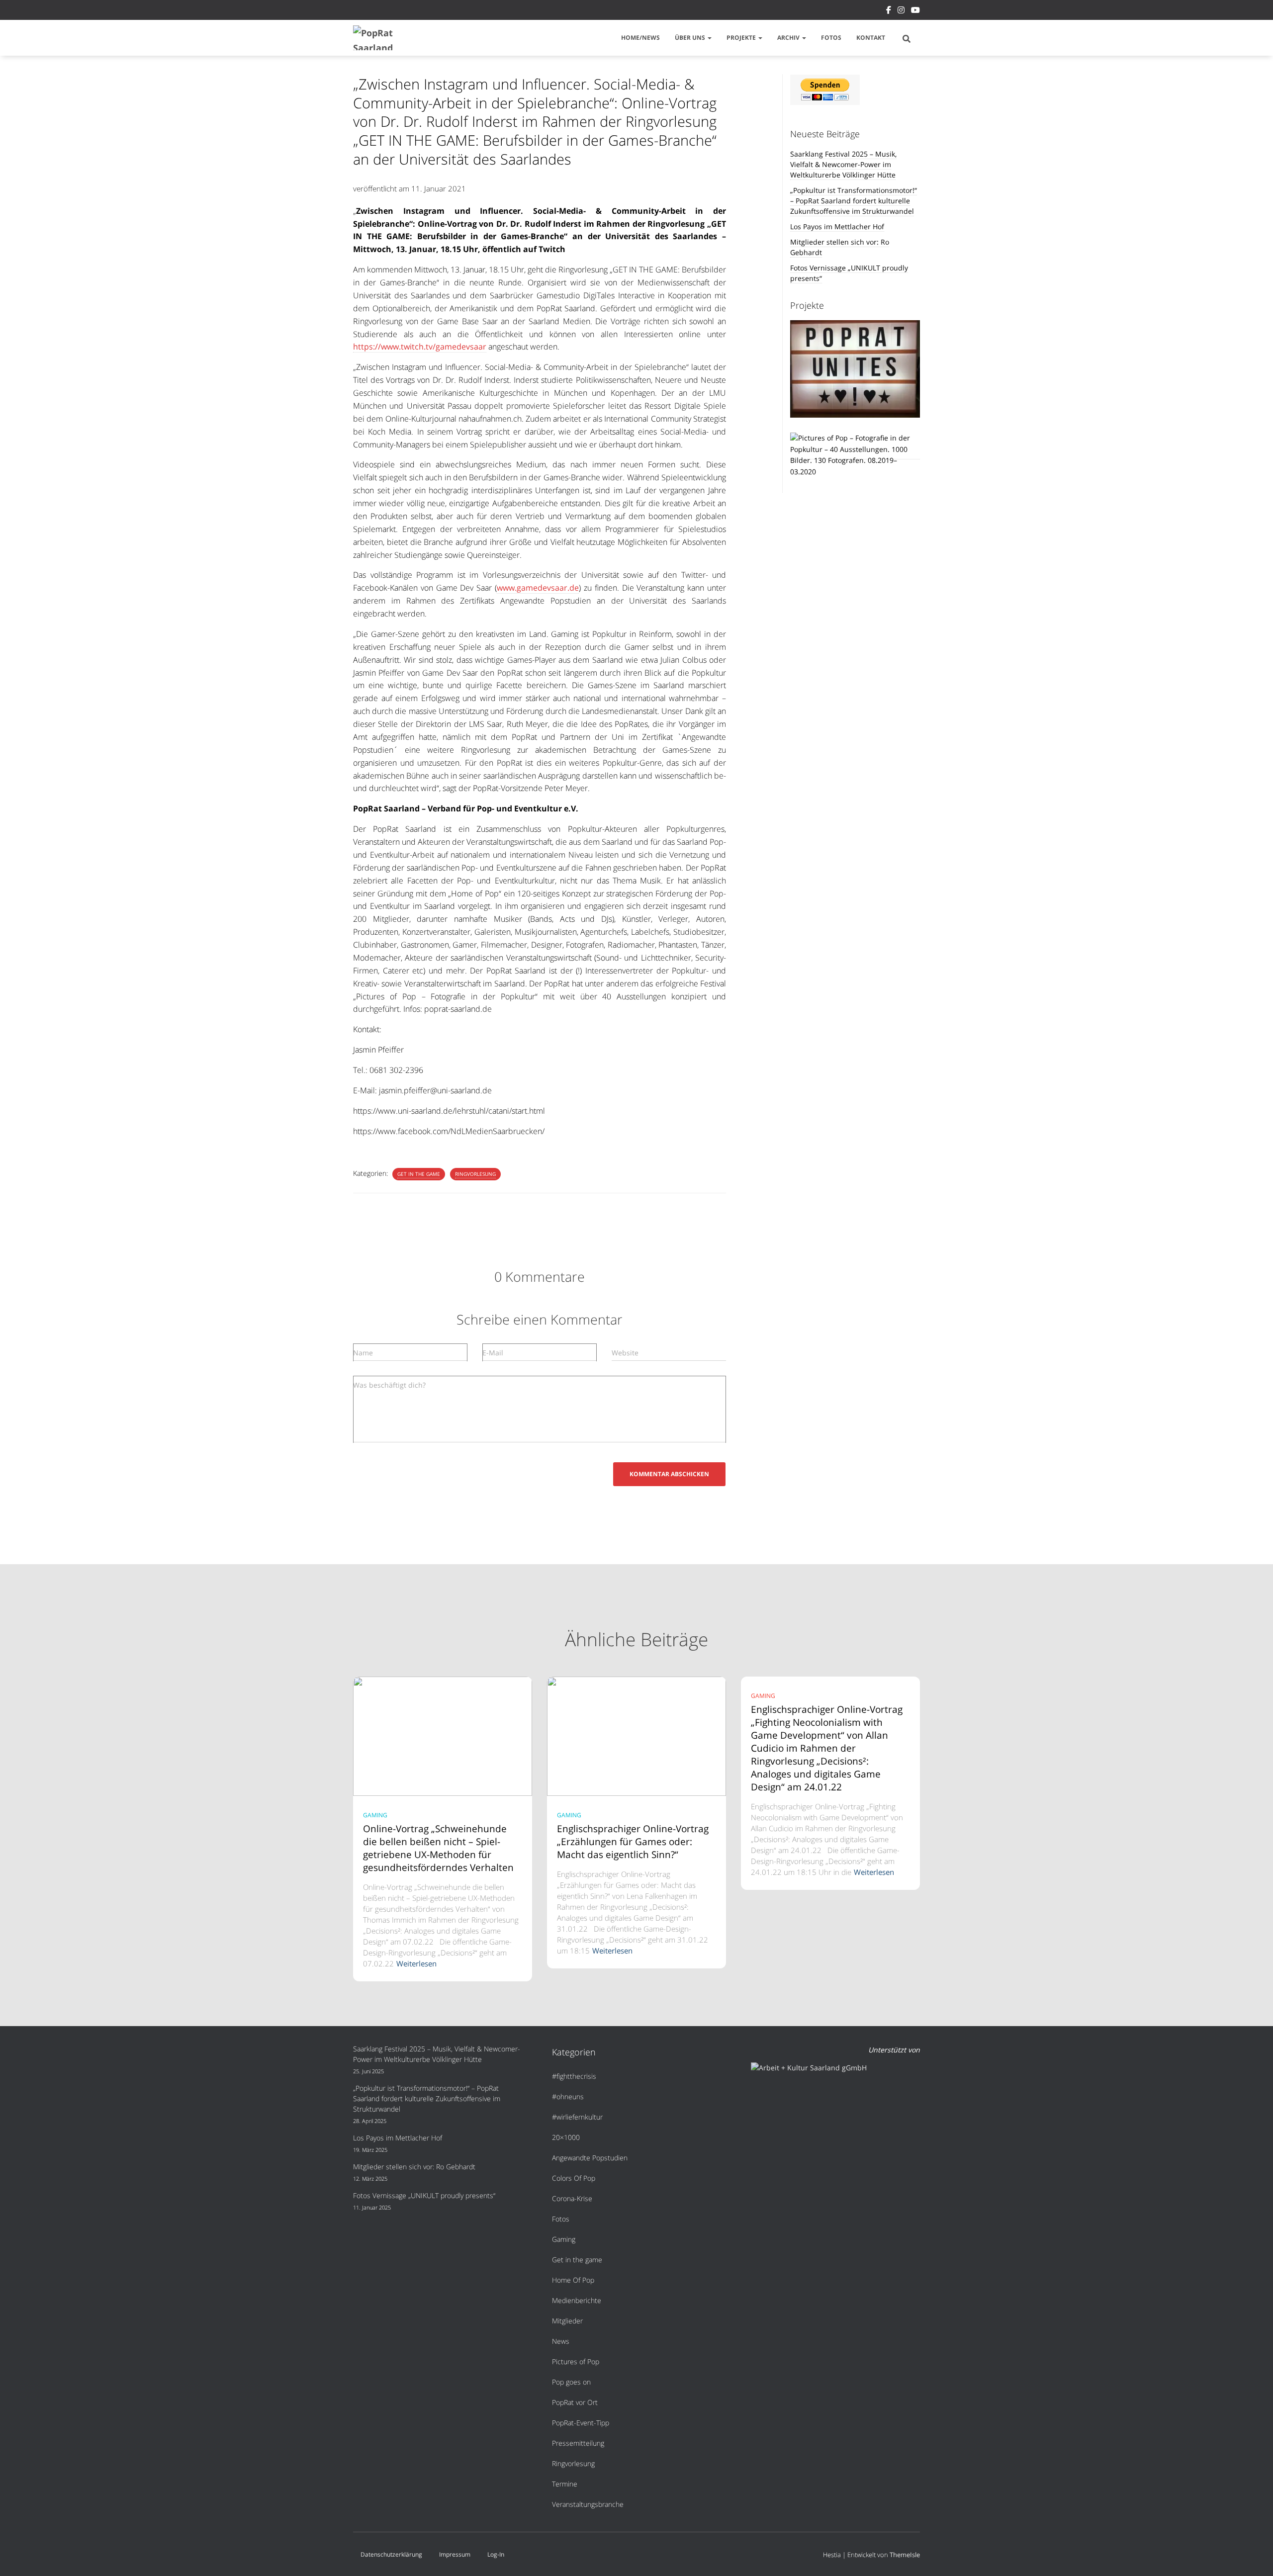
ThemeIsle (905, 2555)
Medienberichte (577, 2300)
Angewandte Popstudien (590, 2158)
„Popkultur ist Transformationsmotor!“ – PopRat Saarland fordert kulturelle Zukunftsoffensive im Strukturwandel (854, 201)
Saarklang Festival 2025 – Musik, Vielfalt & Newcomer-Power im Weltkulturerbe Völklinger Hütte (843, 164)
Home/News (640, 38)
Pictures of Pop (576, 2361)
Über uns (691, 38)
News (561, 2341)
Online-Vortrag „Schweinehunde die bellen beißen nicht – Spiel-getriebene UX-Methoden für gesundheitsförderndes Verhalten (438, 1848)
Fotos (831, 38)
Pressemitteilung (578, 2443)
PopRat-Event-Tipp (581, 2423)
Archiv (789, 38)
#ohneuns (568, 2096)
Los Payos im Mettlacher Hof (837, 226)
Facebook (889, 11)
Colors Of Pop (574, 2178)
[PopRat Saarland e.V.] (377, 38)
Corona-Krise (572, 2198)
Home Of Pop (573, 2280)
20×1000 (566, 2137)
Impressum (455, 2554)
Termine (565, 2484)
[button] (709, 38)
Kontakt (871, 38)
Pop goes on (571, 2382)
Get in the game (419, 1174)
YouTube (915, 11)
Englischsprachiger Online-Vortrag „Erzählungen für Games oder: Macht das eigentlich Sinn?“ (633, 1842)
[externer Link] (855, 454)
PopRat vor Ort (575, 2402)
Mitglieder (567, 2321)
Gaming (375, 1815)
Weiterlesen (416, 1963)
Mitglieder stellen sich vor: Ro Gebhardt (414, 2167)
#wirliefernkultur (577, 2117)
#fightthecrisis (574, 2076)
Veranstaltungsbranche (588, 2504)
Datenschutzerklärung (391, 2554)
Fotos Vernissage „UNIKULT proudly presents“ (424, 2195)
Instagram (901, 11)
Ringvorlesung (475, 1174)
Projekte (742, 38)
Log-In (496, 2554)
